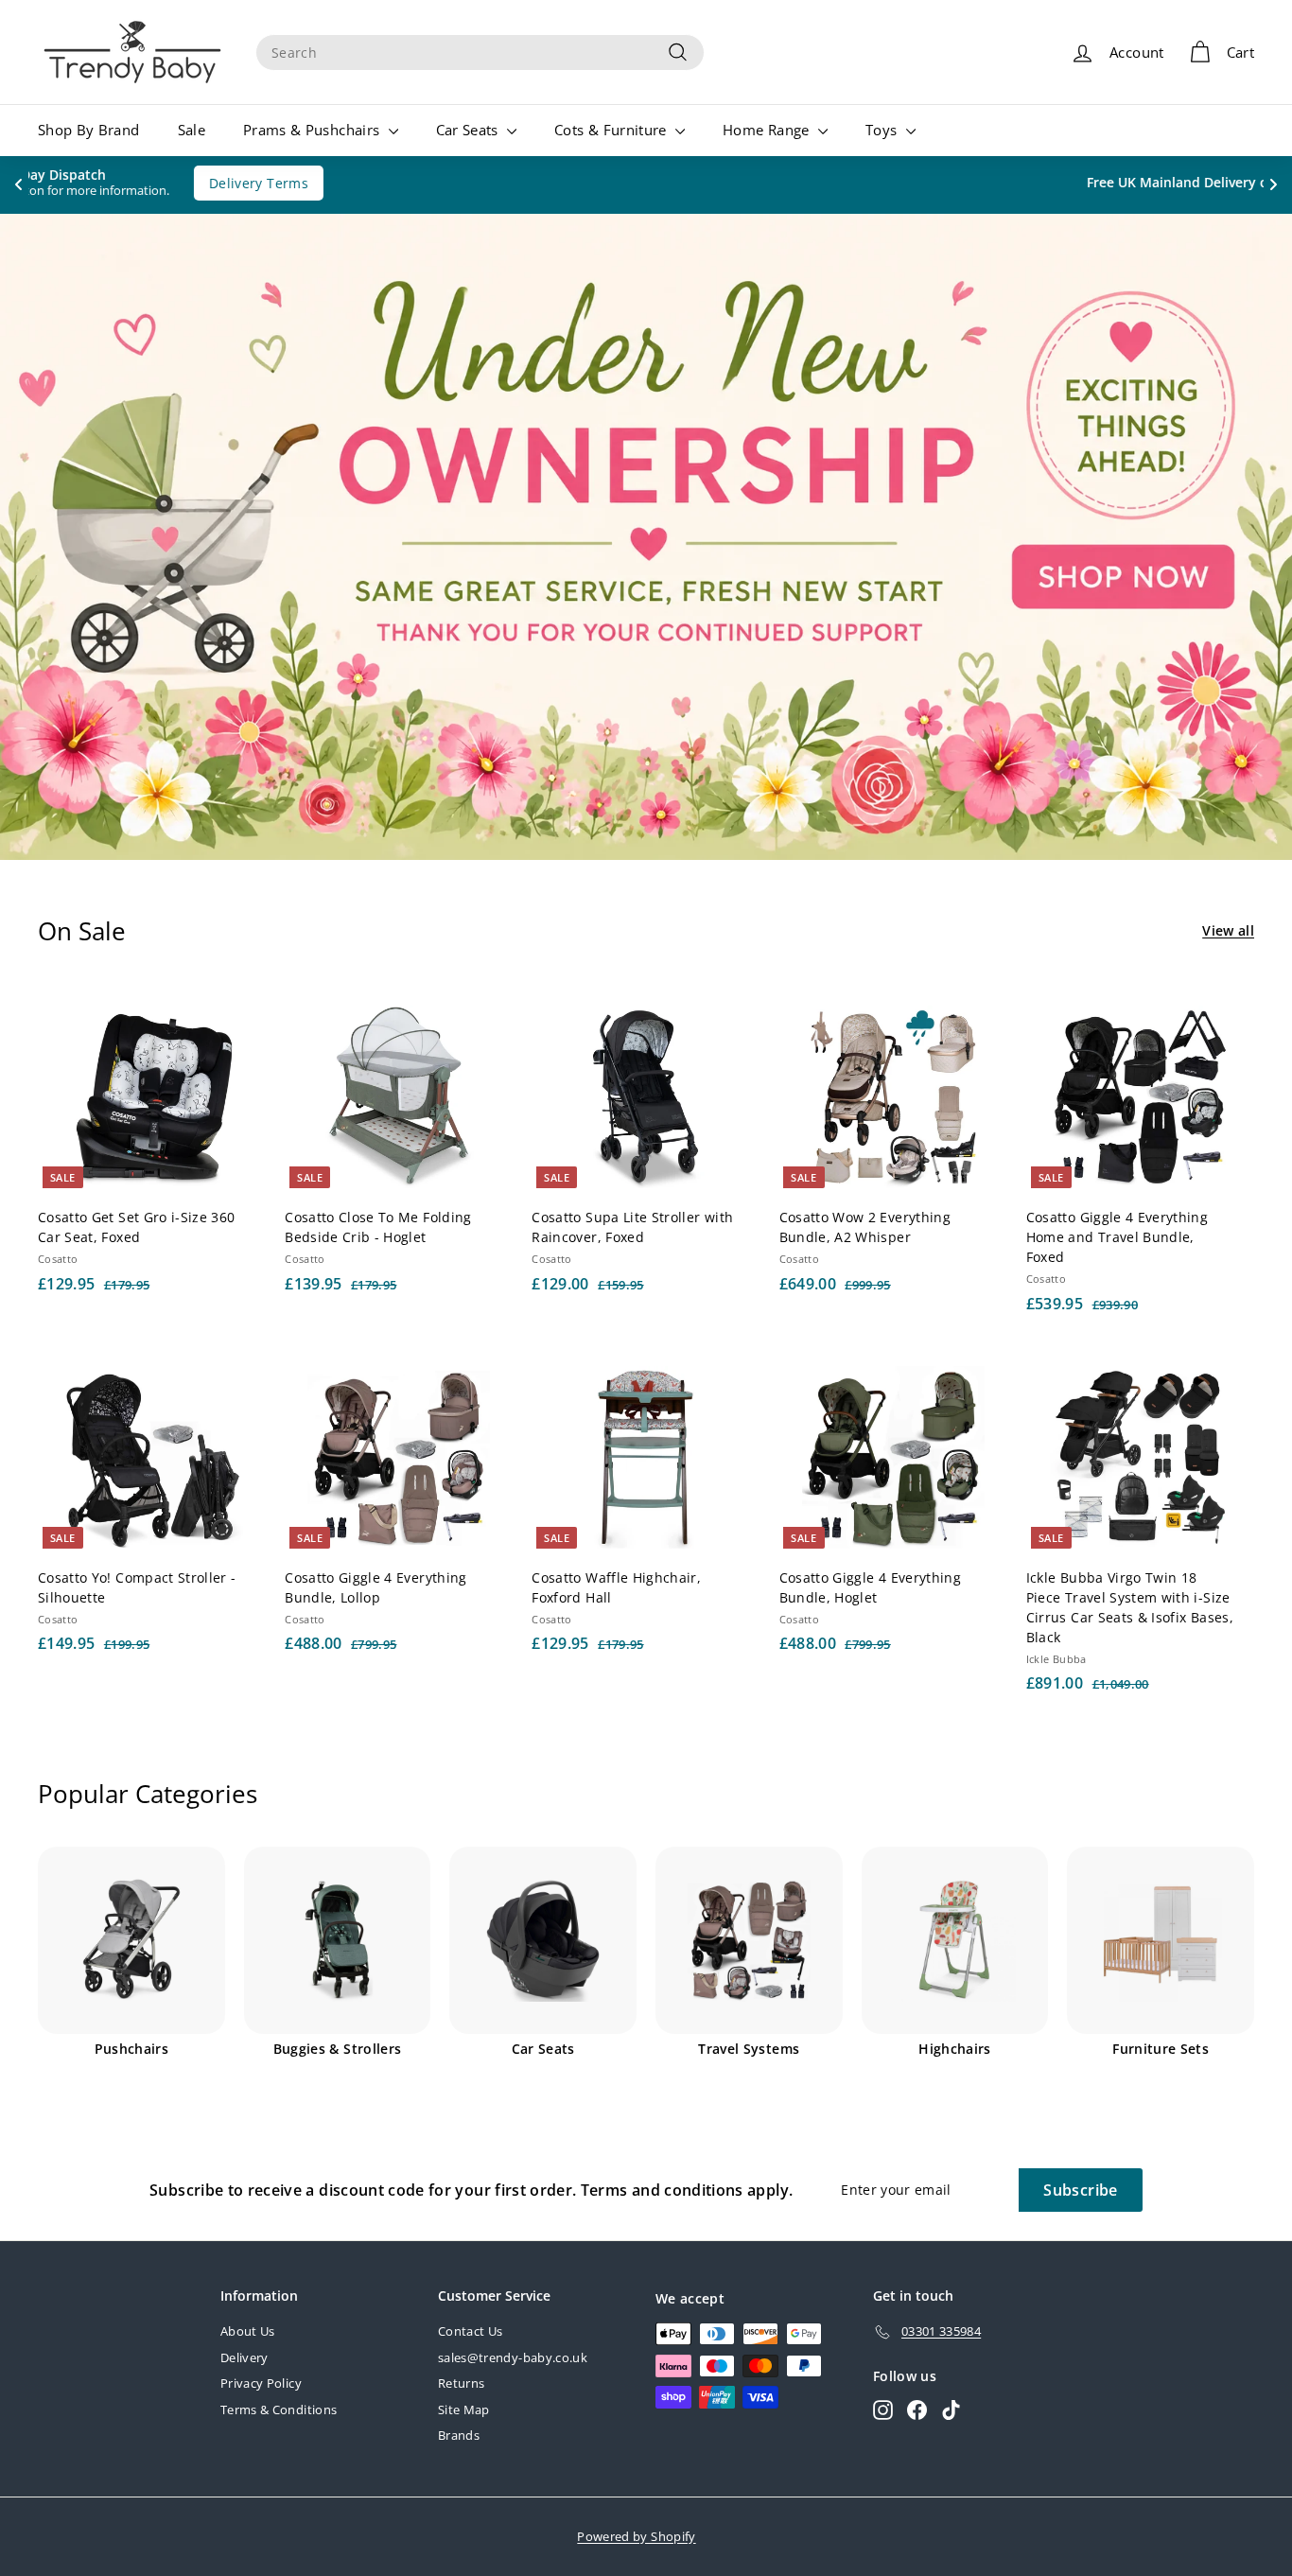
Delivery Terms (818, 183)
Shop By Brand (89, 130)
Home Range (768, 130)
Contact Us (471, 2331)
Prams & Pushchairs (314, 130)
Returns (461, 2383)
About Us (248, 2331)
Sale (192, 130)
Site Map (464, 2410)
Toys (883, 130)
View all (1228, 930)
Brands (459, 2435)
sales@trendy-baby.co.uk (513, 2357)
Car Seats (470, 130)
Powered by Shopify (636, 2536)
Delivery (244, 2357)
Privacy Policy (261, 2383)
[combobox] (480, 53)
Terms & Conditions (279, 2410)
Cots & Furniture (612, 130)
